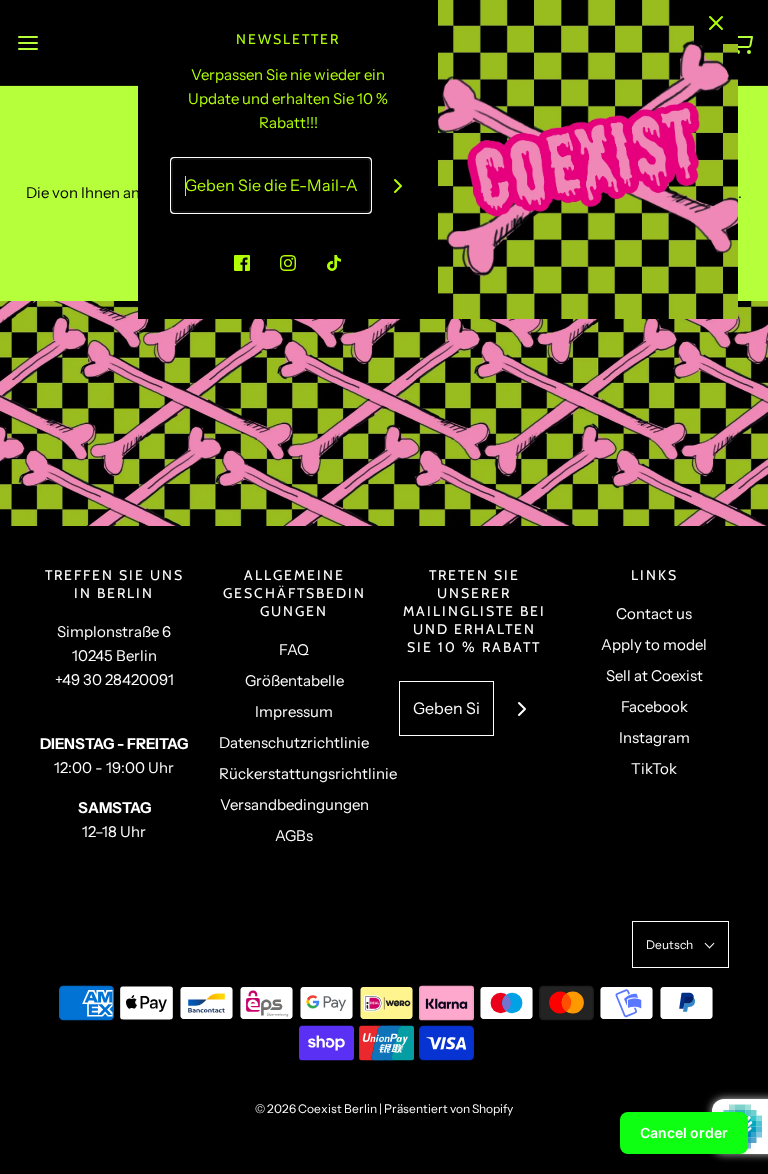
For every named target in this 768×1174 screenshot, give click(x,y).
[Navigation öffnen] (27, 42)
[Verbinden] (398, 185)
